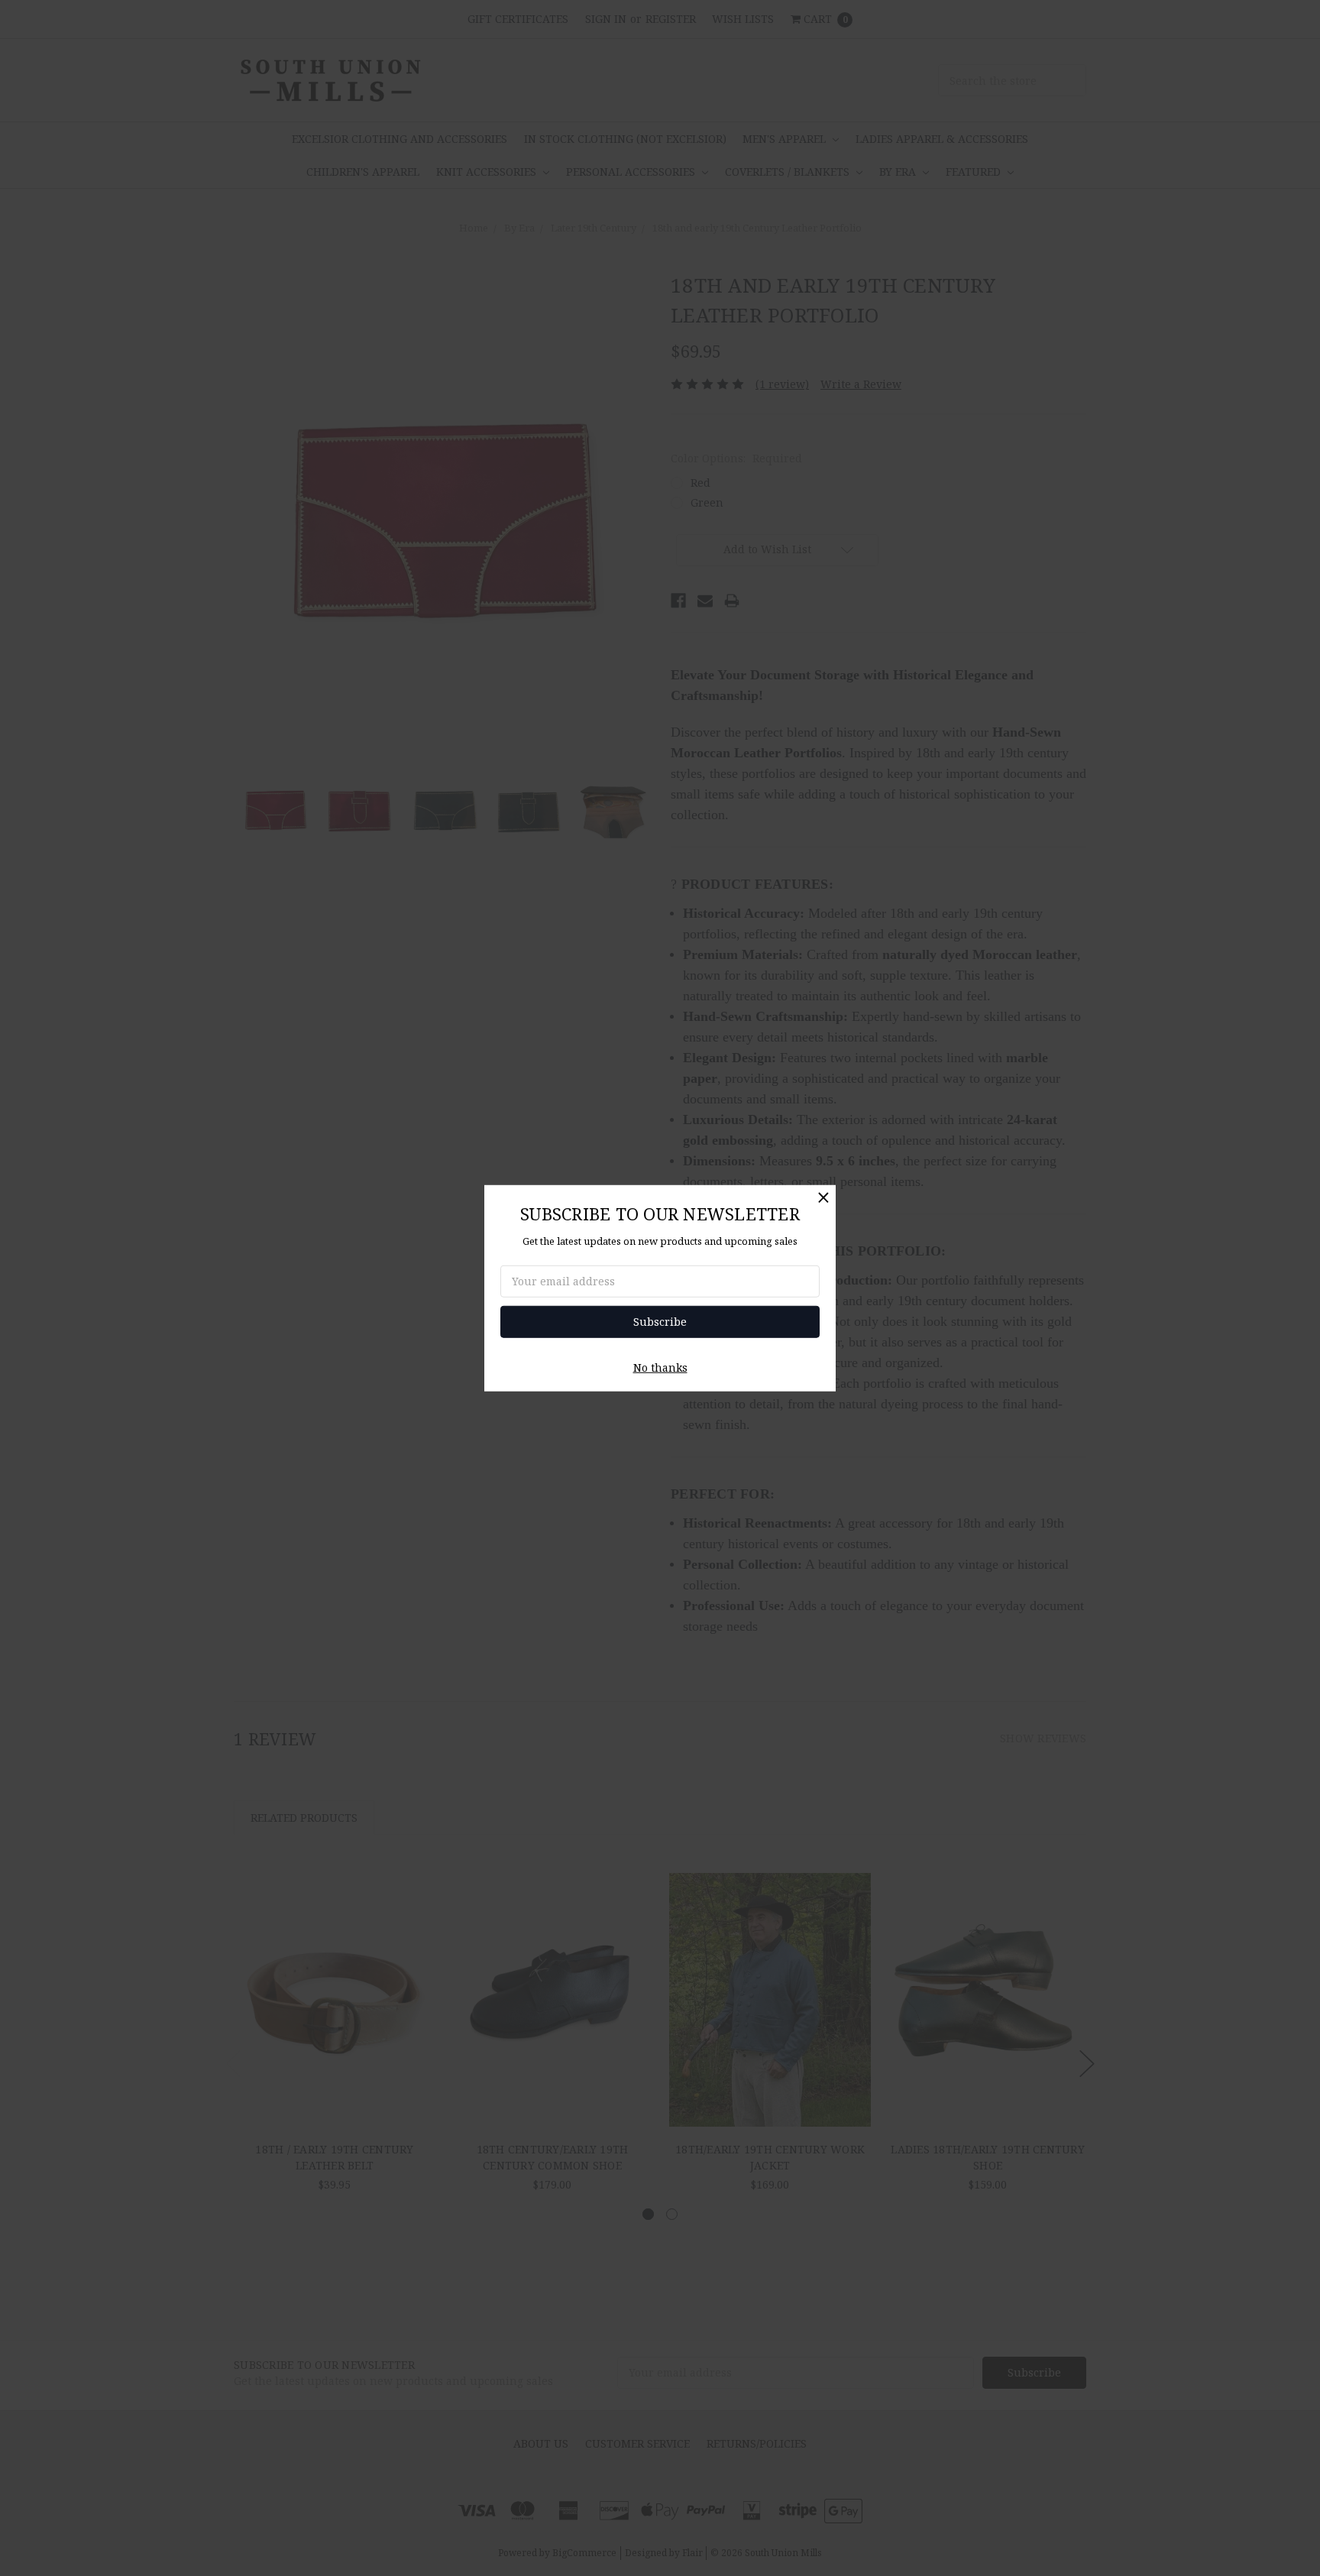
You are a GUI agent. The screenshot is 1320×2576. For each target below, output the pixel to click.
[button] (823, 1197)
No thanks (660, 1367)
